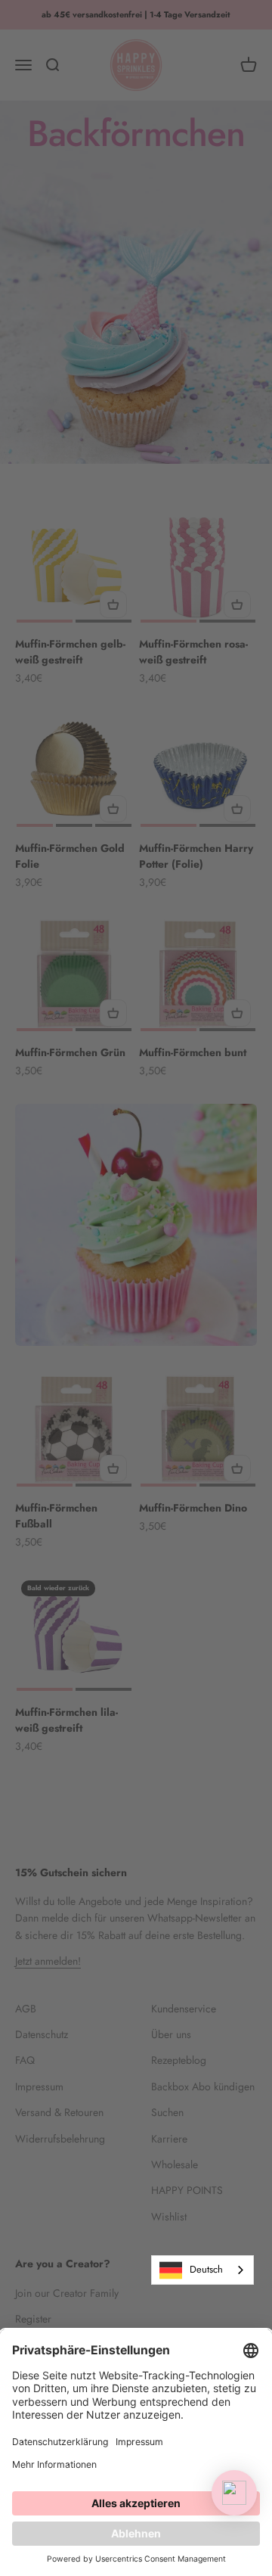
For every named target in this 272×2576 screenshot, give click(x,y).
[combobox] (202, 2270)
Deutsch (206, 2269)
